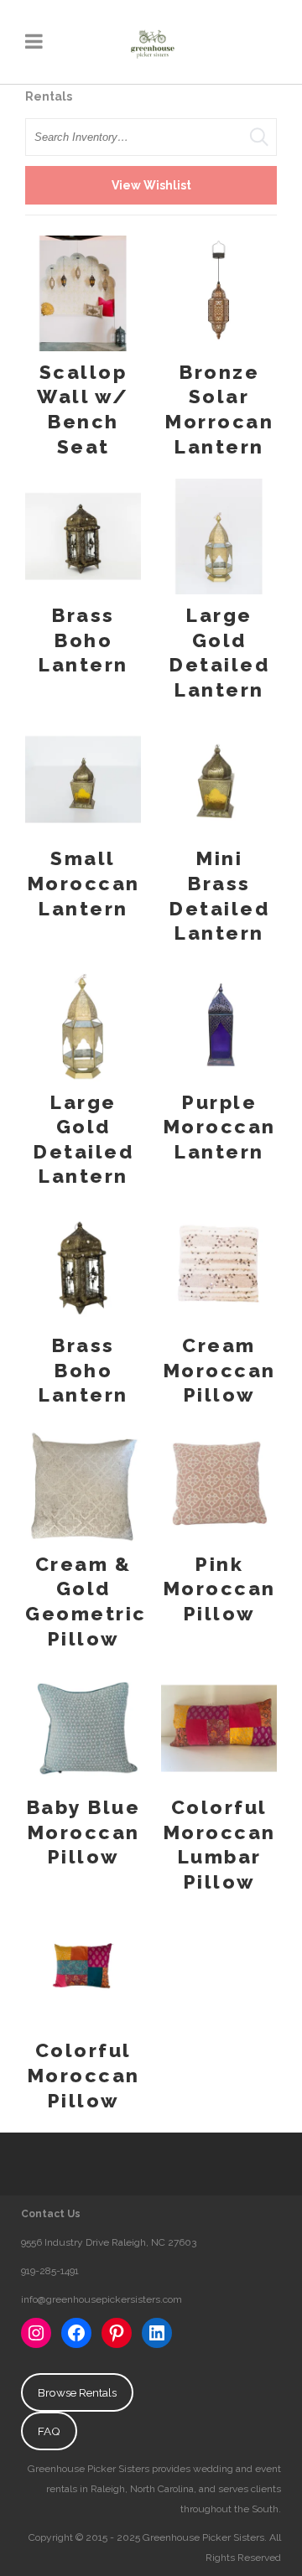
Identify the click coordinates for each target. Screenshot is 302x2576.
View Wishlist (151, 185)
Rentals (49, 96)
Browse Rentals (77, 2392)
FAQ (49, 2431)
